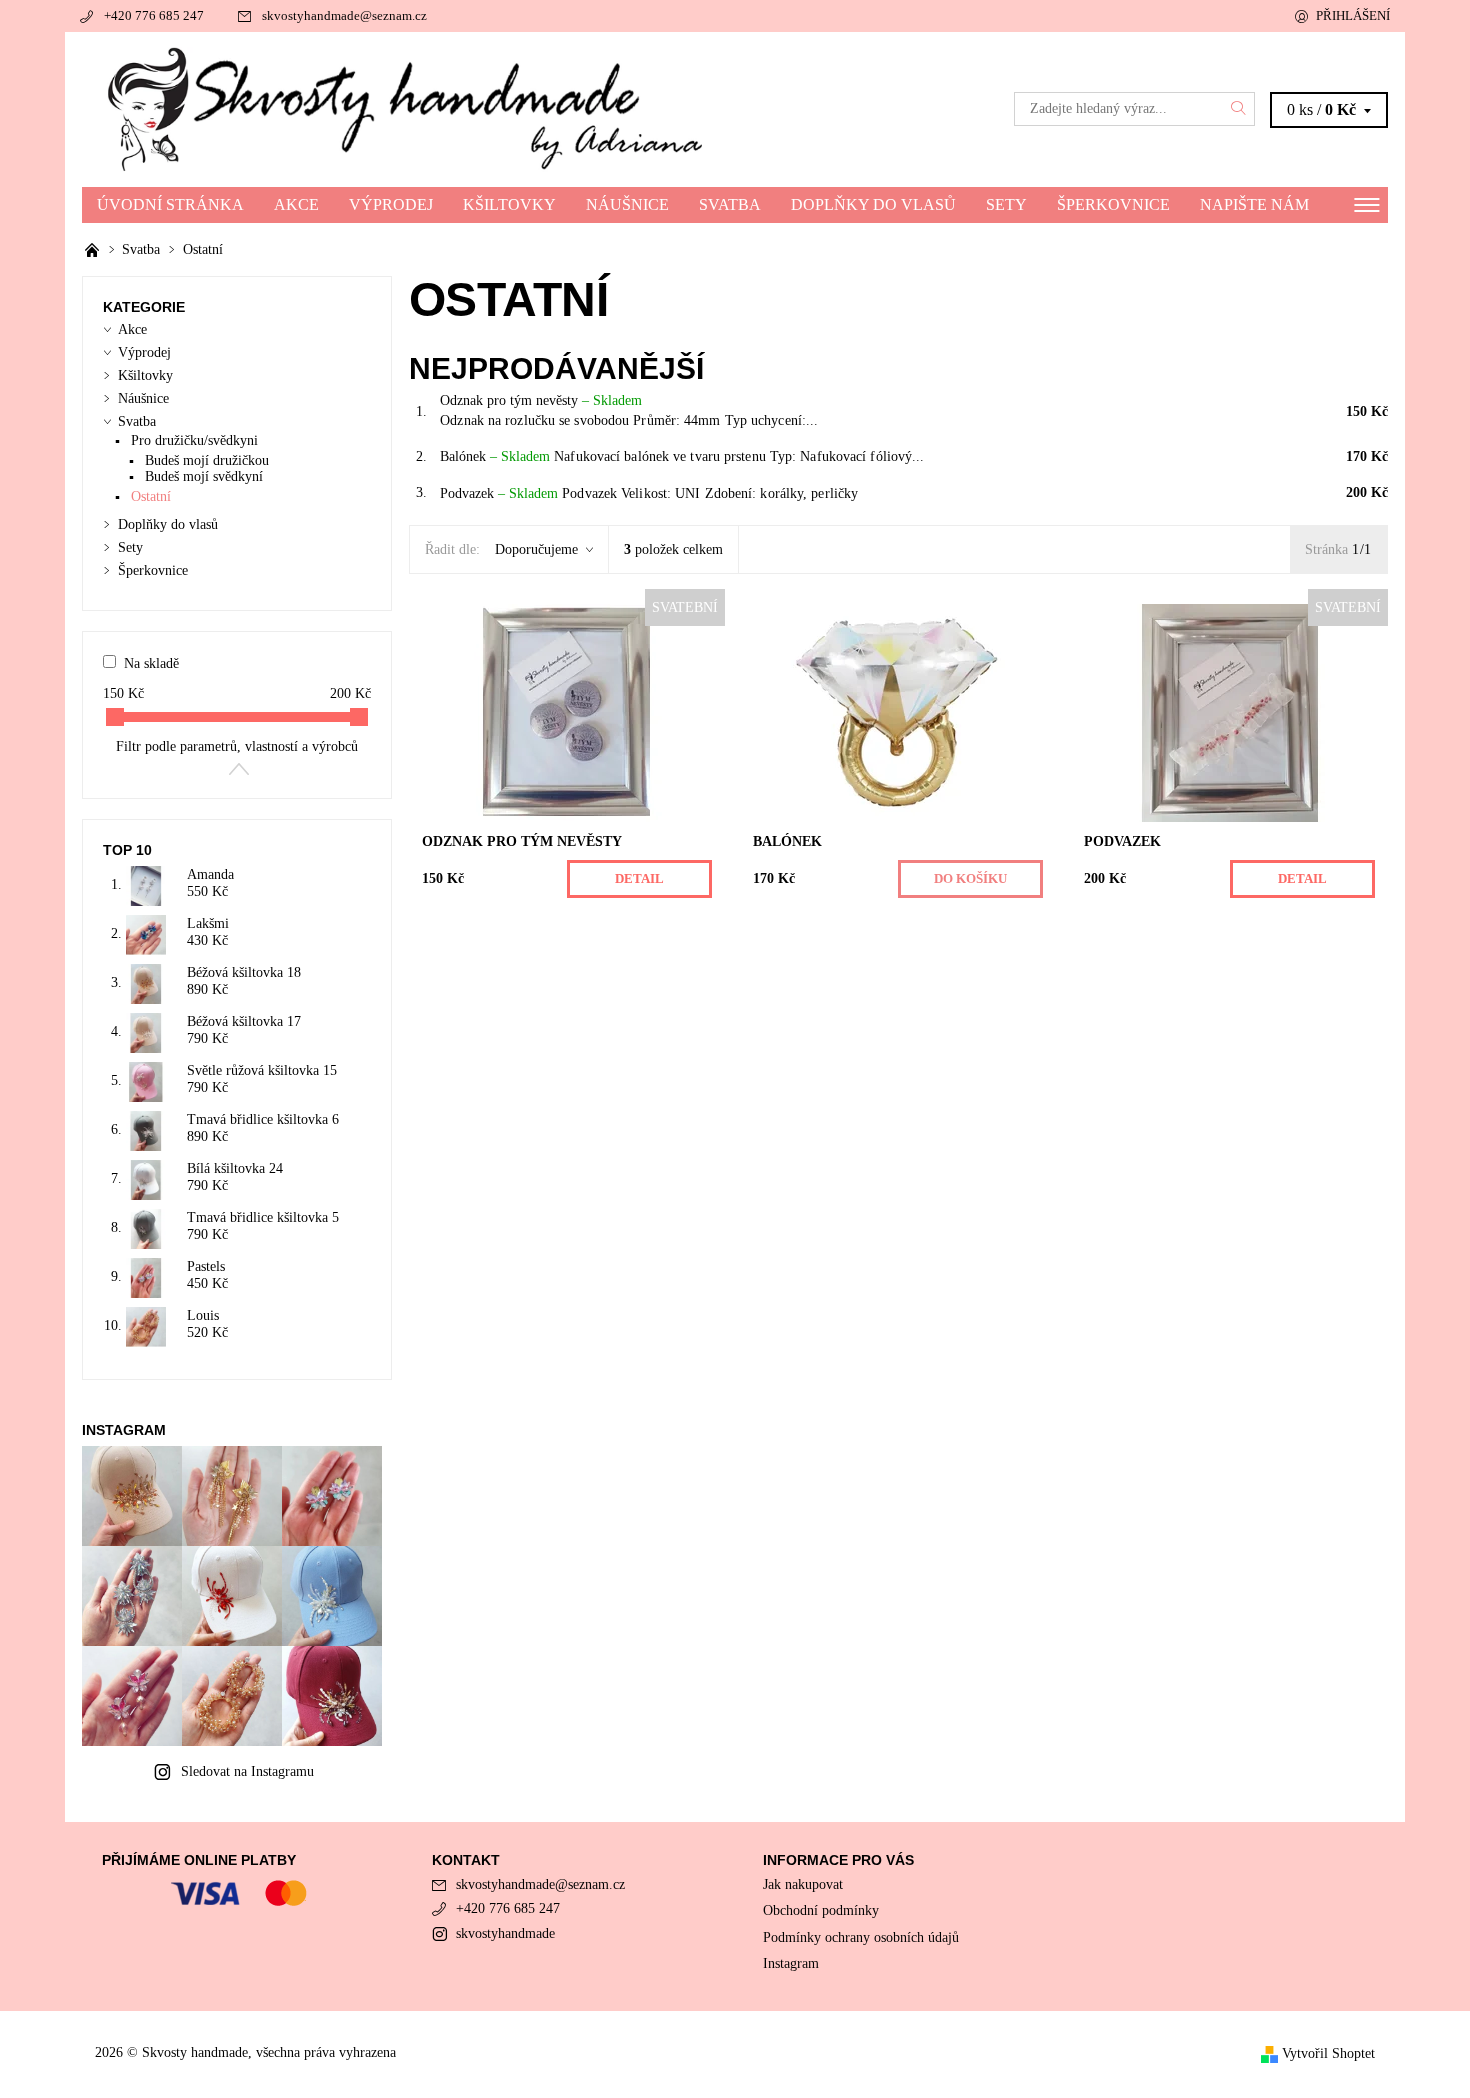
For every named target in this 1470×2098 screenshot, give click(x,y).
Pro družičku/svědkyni (194, 440)
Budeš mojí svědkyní (204, 476)
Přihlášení (1353, 15)
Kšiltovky (509, 204)
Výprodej (391, 204)
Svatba (730, 204)
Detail (639, 878)
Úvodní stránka (170, 204)
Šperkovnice (1113, 204)
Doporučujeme (536, 549)
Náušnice (627, 204)
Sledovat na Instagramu (247, 1771)
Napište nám (1254, 204)
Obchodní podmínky (821, 1910)
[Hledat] (1239, 109)
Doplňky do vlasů (873, 204)
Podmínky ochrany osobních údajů (861, 1937)
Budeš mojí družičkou (207, 460)
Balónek (495, 456)
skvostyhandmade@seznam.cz (344, 15)
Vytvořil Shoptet (1328, 2053)
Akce (296, 204)
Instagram (791, 1963)
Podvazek (499, 493)
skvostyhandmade (505, 1933)
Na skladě (151, 663)
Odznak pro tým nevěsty (541, 400)
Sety (1006, 204)
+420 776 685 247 (154, 15)
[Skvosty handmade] (408, 108)
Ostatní (151, 496)
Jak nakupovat (803, 1884)
